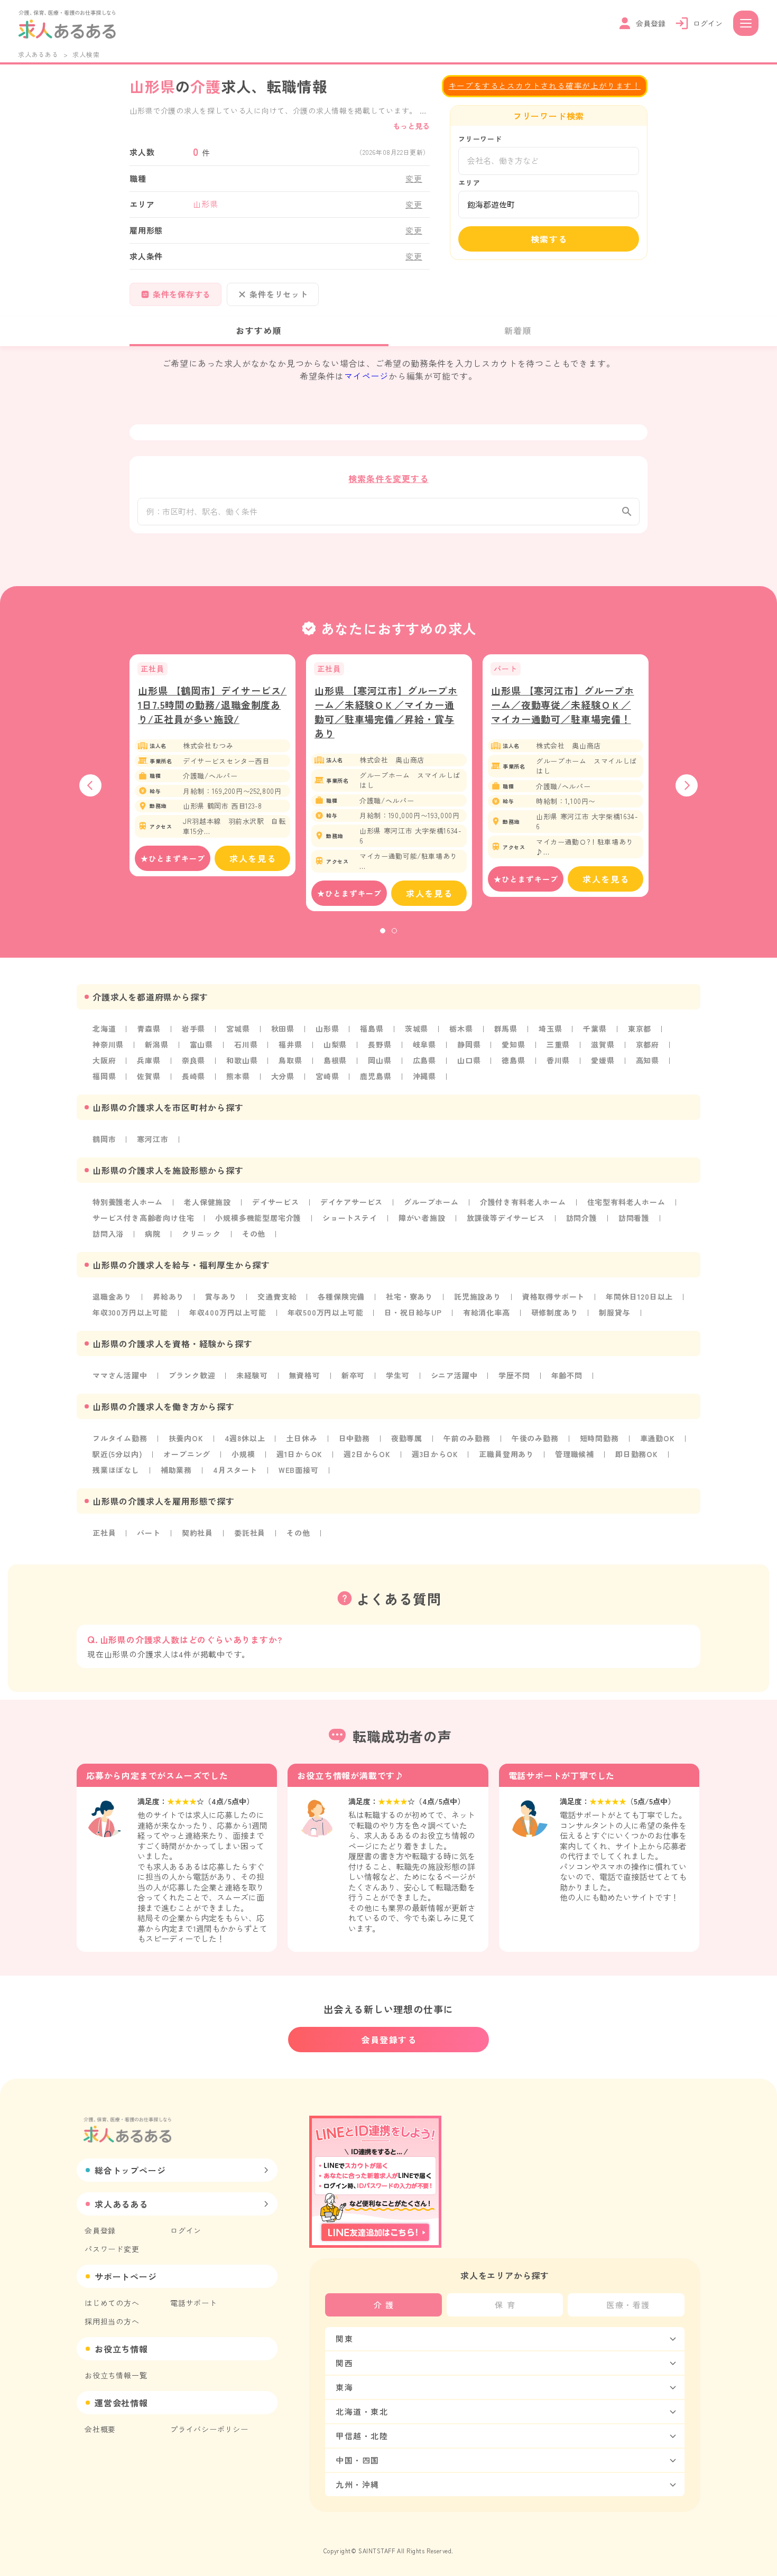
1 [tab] (383, 931)
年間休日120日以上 (639, 1296)
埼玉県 (550, 1028)
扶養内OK (186, 1438)
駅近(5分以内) (117, 1454)
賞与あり (221, 1296)
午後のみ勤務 (535, 1438)
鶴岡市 (104, 1139)
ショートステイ (350, 1218)
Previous (90, 785)
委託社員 (250, 1533)
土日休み (302, 1438)
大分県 (283, 1076)
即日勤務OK (637, 1454)
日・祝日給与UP (413, 1312)
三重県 (558, 1044)
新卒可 (353, 1375)
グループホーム (431, 1202)
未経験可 (252, 1375)
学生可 (397, 1375)
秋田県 (283, 1028)
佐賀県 (149, 1076)
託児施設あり (478, 1296)
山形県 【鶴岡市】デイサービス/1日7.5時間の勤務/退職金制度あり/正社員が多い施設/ (212, 705)
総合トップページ (130, 2170)
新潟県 (156, 1044)
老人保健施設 (207, 1202)
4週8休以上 (245, 1438)
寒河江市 (152, 1139)
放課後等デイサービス (506, 1218)
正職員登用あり (506, 1454)
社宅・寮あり (409, 1296)
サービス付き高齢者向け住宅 (143, 1218)
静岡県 (469, 1044)
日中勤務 (354, 1438)
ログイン (186, 2230)
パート (149, 1533)
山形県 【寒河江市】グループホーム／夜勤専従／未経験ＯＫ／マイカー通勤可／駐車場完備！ (563, 705)
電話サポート (194, 2303)
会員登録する (389, 2040)
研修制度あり (555, 1312)
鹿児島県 (376, 1076)
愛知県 (513, 1044)
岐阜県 (424, 1044)
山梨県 (335, 1044)
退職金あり (112, 1296)
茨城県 (417, 1028)
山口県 (469, 1060)
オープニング (187, 1454)
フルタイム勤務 (120, 1438)
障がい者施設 (422, 1218)
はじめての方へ (112, 2303)
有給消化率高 (487, 1312)
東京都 (640, 1028)
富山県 (201, 1044)
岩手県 (193, 1028)
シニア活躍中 (454, 1375)
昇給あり (168, 1296)
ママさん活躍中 (120, 1375)
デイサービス (276, 1202)
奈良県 (193, 1060)
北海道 (104, 1028)
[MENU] (746, 23)
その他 (254, 1234)
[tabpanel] (212, 765)
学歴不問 (514, 1375)
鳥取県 (290, 1060)
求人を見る (253, 858)
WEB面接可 (299, 1470)
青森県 (149, 1028)
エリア (469, 183)
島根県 (335, 1060)
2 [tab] (394, 931)
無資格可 (305, 1375)
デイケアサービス (351, 1202)
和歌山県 (242, 1060)
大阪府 (104, 1060)
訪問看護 (634, 1218)
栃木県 (461, 1028)
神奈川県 (108, 1044)
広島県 (424, 1060)
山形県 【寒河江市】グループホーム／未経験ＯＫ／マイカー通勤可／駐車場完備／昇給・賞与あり (386, 712)
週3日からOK (435, 1454)
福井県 (290, 1044)
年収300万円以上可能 (130, 1312)
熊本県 (238, 1076)
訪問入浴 (108, 1234)
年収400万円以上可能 (228, 1312)
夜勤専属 (407, 1438)
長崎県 (193, 1076)
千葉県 (595, 1028)
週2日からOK (367, 1454)
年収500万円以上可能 (326, 1312)
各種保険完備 (341, 1296)
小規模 (243, 1454)
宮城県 (238, 1028)
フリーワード (480, 139)
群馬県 (506, 1028)
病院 (153, 1234)
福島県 (372, 1028)
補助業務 (176, 1470)
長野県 (380, 1044)
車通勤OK (658, 1438)
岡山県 (380, 1060)
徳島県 (513, 1060)
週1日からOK (300, 1454)
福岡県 (104, 1076)
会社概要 (100, 2429)
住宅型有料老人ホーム (626, 1202)
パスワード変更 (112, 2249)
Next (687, 785)
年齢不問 (567, 1375)
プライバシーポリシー (209, 2429)
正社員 (104, 1533)
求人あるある (38, 54)
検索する (549, 239)
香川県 (558, 1060)
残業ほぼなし (116, 1470)
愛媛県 (603, 1060)
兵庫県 (149, 1060)
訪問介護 (582, 1218)
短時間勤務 (599, 1438)
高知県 (647, 1060)
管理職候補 (575, 1454)
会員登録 (100, 2230)
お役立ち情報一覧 (116, 2375)
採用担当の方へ (112, 2321)
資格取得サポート (553, 1296)
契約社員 (197, 1533)
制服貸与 (614, 1312)
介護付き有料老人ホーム (523, 1202)
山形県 (327, 1028)
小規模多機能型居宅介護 (258, 1218)
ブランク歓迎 (192, 1375)
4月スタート (235, 1470)
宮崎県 (327, 1076)
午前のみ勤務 (467, 1438)
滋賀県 (603, 1044)
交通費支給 (277, 1296)
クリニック (201, 1234)
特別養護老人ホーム (128, 1202)
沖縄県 (424, 1076)
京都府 (647, 1044)
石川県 (246, 1044)
